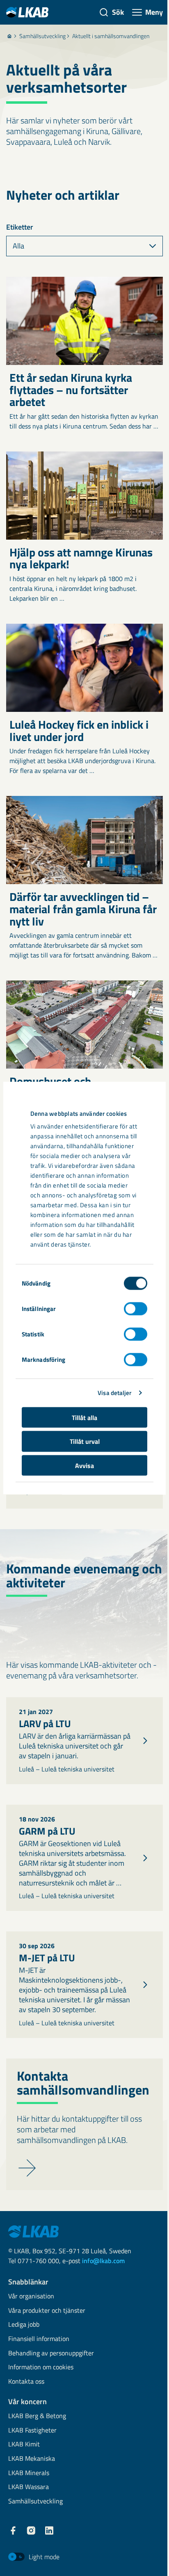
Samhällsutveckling (42, 36)
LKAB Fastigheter (32, 2431)
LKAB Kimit (24, 2445)
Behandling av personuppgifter (51, 2354)
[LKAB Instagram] (31, 2530)
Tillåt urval (85, 1441)
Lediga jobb (24, 2325)
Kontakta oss (26, 2382)
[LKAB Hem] (27, 12)
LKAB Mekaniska (32, 2459)
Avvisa (84, 1465)
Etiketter (20, 227)
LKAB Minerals (29, 2473)
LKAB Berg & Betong (37, 2416)
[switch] (136, 1309)
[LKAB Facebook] (13, 2530)
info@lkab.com (103, 2261)
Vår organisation (31, 2297)
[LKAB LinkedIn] (49, 2530)
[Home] (9, 36)
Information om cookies (41, 2367)
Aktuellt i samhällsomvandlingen (111, 36)
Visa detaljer (114, 1393)
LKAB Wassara (29, 2487)
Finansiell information (39, 2339)
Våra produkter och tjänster (47, 2311)
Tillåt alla (84, 1417)
